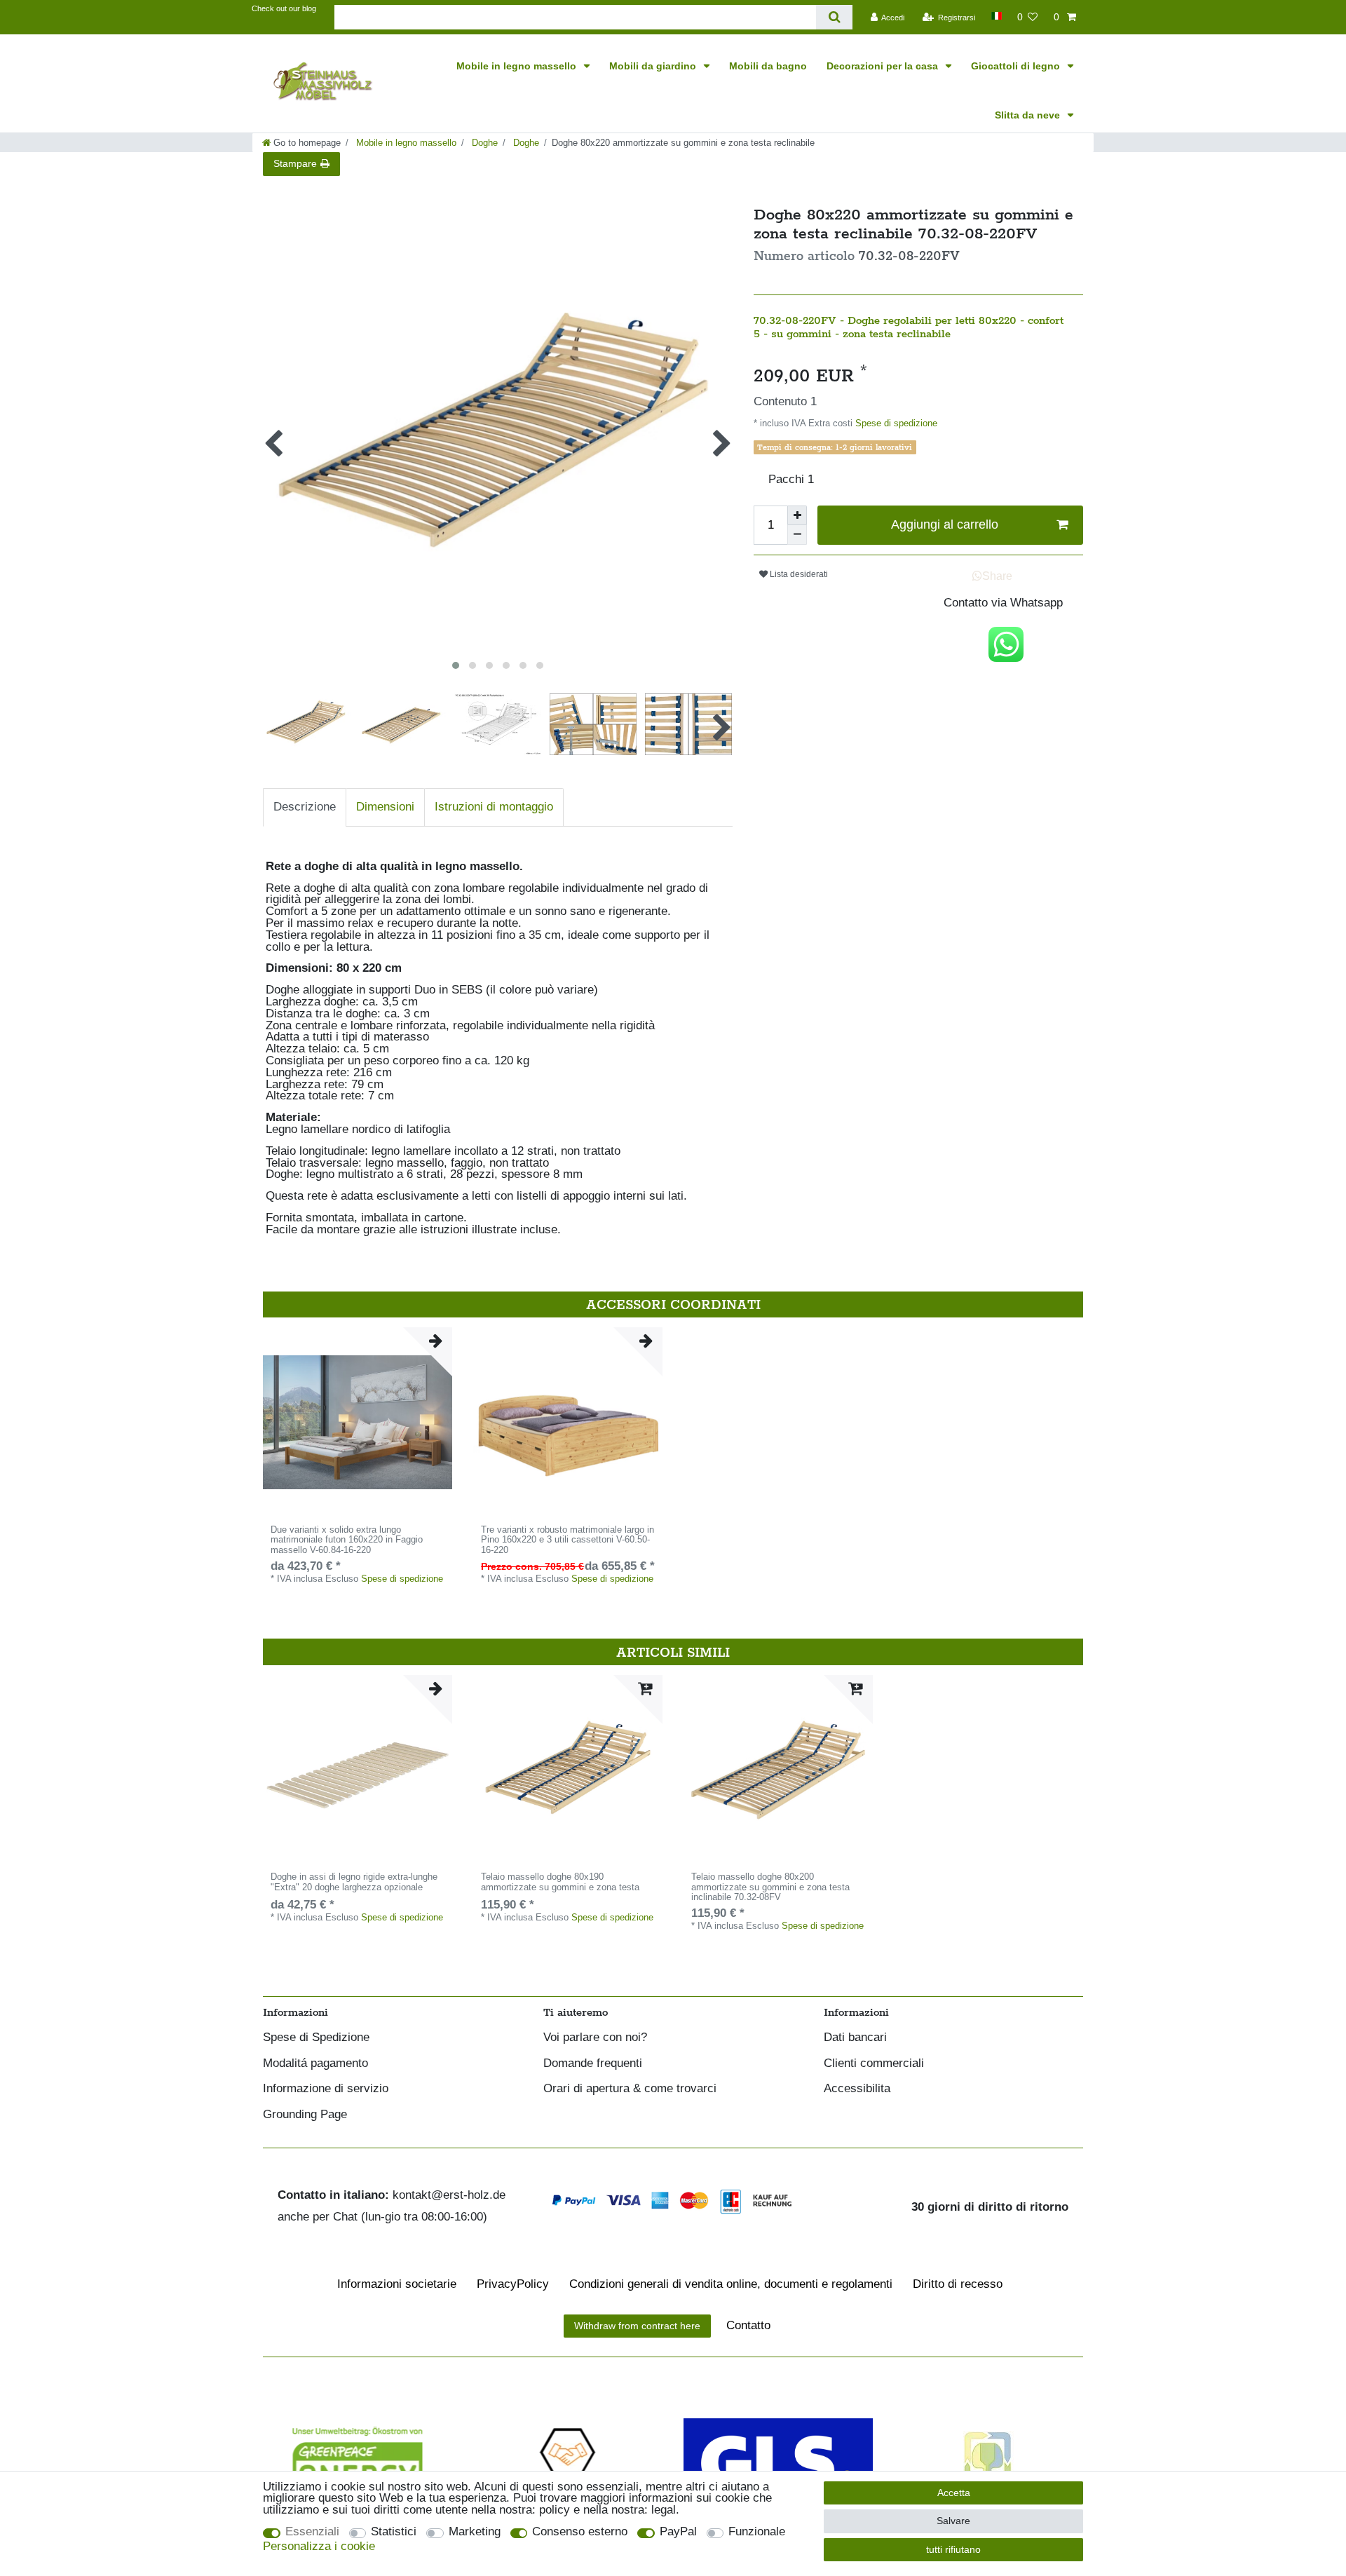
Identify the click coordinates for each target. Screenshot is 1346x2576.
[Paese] (996, 16)
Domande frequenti (593, 2064)
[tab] (305, 807)
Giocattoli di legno (1017, 66)
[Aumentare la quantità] (797, 515)
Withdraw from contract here (637, 2326)
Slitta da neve (1029, 115)
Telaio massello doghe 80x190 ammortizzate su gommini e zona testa (560, 1882)
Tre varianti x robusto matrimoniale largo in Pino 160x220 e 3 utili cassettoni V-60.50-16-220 (567, 1540)
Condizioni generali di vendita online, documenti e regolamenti (731, 2284)
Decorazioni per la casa (884, 66)
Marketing (475, 2532)
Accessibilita (857, 2089)
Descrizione (305, 807)
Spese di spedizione (895, 423)
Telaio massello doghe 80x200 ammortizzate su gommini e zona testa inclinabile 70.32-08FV (770, 1887)
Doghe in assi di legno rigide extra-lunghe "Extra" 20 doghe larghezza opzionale (354, 1882)
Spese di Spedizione (316, 2038)
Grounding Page (305, 2115)
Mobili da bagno (768, 66)
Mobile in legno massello (518, 66)
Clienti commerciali (874, 2064)
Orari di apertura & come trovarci (630, 2089)
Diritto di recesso (958, 2284)
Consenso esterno (580, 2532)
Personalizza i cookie (319, 2547)
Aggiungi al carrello (945, 524)
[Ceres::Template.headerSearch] (834, 17)
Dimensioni (385, 807)
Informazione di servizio (326, 2089)
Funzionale (757, 2532)
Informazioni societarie (397, 2284)
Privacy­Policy (513, 2284)
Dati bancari (855, 2038)
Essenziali (312, 2532)
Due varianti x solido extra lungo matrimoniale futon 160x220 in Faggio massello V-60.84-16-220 (347, 1540)
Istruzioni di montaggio (494, 807)
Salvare (953, 2521)
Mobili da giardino (654, 66)
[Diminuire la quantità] (797, 535)
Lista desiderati (798, 574)
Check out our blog (284, 8)
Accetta (954, 2493)
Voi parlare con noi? (595, 2038)
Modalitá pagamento (315, 2064)
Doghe (483, 143)
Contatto (748, 2325)
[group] (358, 1422)
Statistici (394, 2532)
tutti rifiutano (953, 2549)
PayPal (678, 2532)
